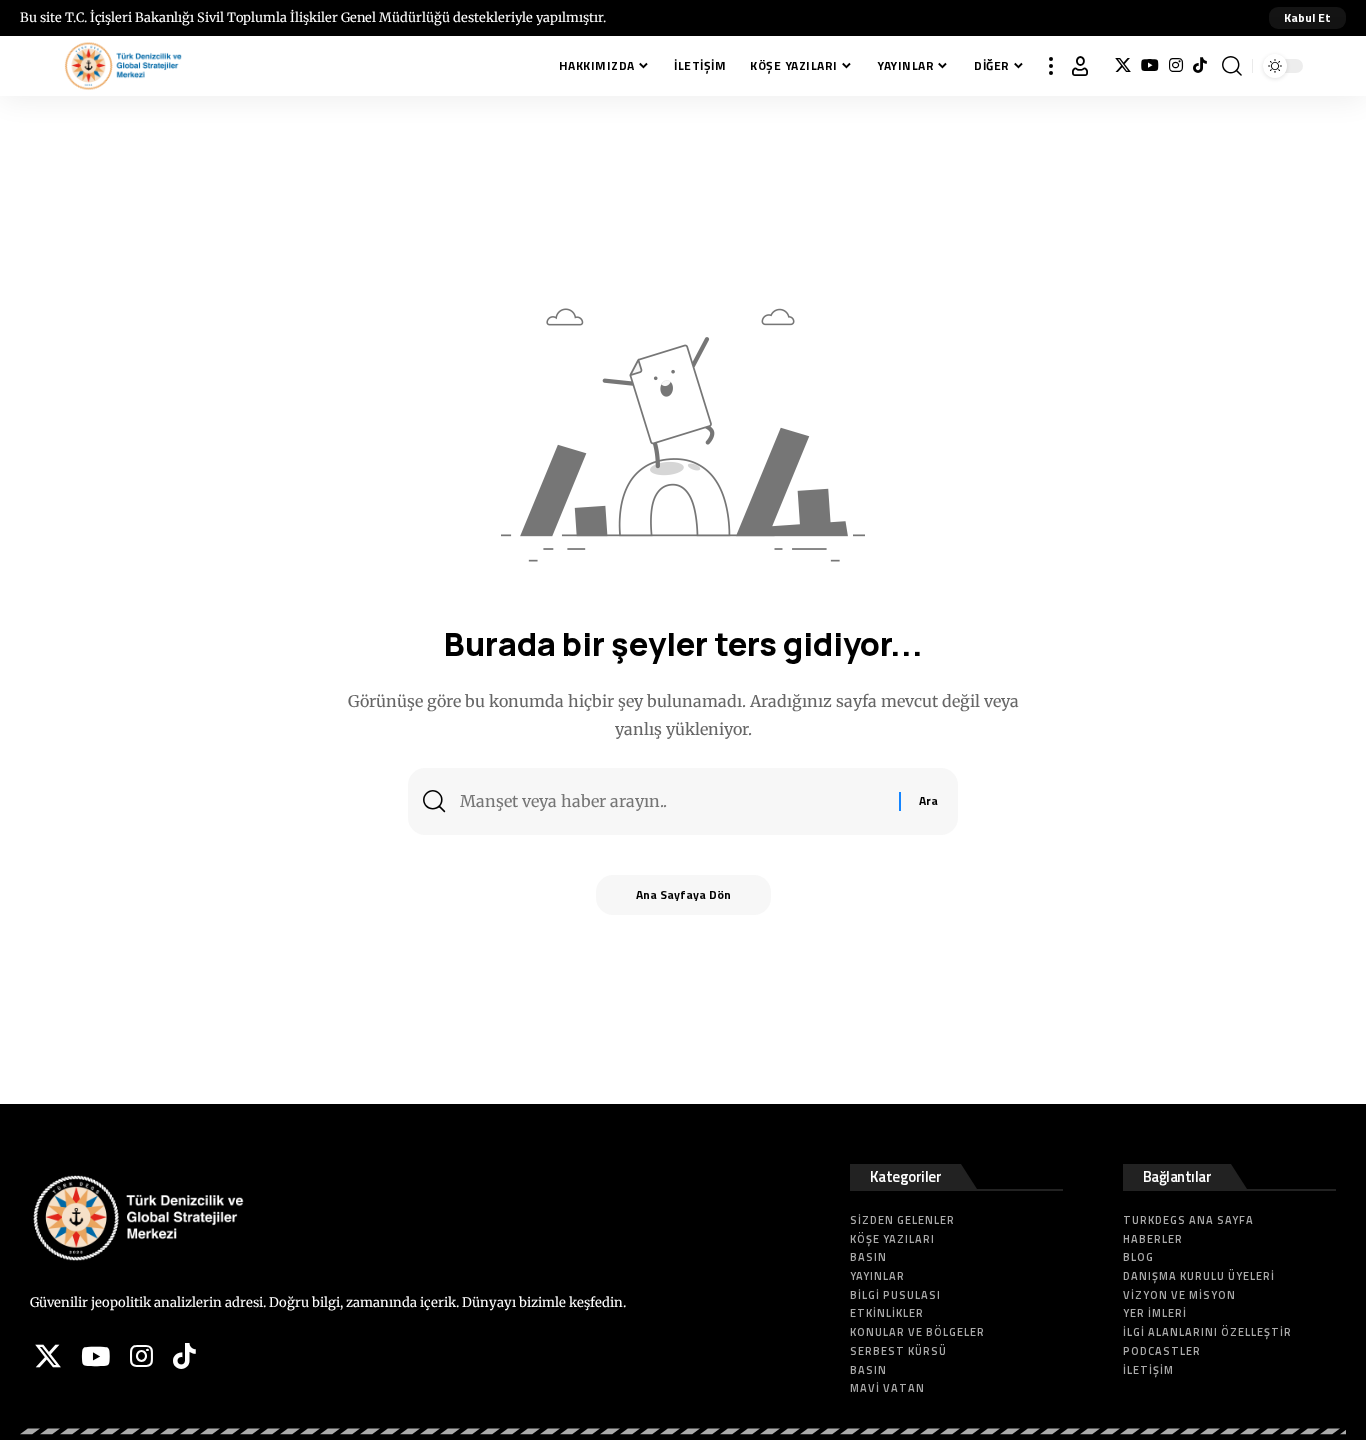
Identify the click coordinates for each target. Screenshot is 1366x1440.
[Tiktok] (1200, 65)
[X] (1123, 65)
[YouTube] (1150, 65)
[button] (1307, 18)
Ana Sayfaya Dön (683, 894)
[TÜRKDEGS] (123, 66)
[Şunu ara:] (672, 801)
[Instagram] (1176, 65)
